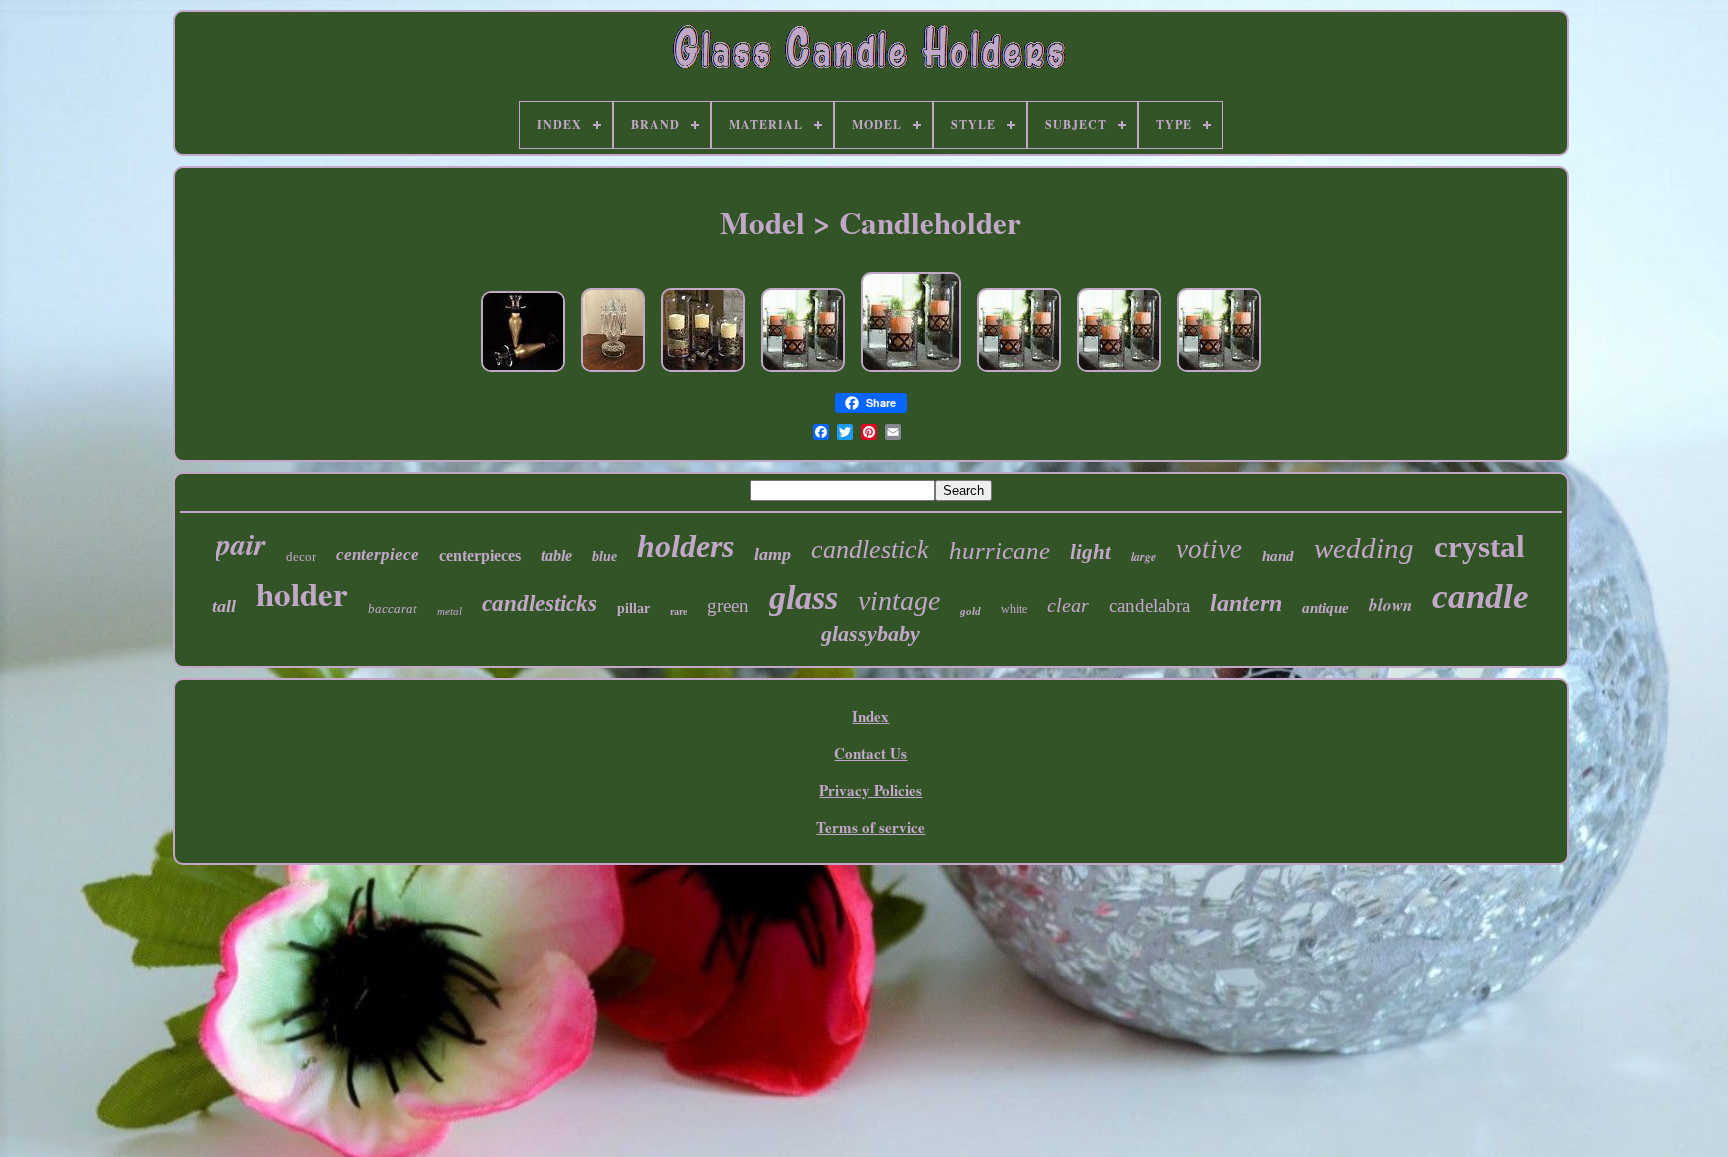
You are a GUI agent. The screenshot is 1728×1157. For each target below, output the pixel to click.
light (1090, 552)
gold (970, 611)
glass (803, 597)
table (556, 555)
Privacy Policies (870, 790)
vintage (899, 600)
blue (604, 556)
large (1143, 556)
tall (224, 606)
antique (1325, 608)
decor (301, 556)
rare (678, 611)
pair (241, 544)
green (728, 605)
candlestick (870, 549)
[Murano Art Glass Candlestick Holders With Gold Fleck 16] (523, 372)
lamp (772, 554)
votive (1209, 549)
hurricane (999, 550)
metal (449, 611)
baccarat (392, 608)
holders (685, 546)
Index (870, 716)
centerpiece (377, 554)
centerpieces (480, 555)
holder (302, 593)
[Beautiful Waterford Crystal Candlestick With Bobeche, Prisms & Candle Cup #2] (613, 372)
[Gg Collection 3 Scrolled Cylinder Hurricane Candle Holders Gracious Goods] (703, 372)
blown (1390, 605)
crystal (1479, 546)
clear (1068, 605)
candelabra (1149, 605)
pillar (633, 608)
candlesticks (539, 603)
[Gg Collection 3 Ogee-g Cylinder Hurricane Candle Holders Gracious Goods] (803, 372)
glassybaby (870, 633)
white (1014, 609)
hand (1278, 556)
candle (1480, 596)
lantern (1246, 603)
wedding (1364, 548)
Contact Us (870, 753)
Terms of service (870, 827)
